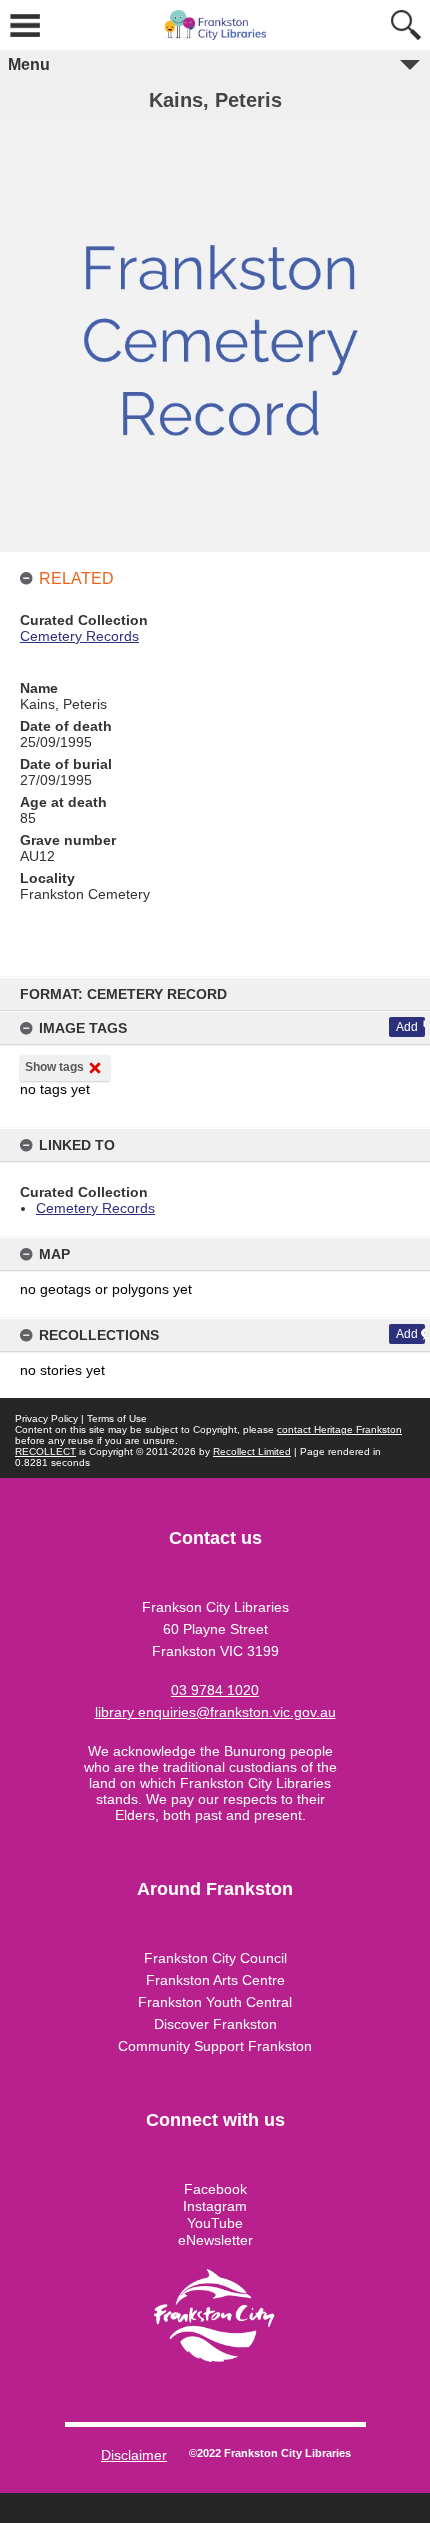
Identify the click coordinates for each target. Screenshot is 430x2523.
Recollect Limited (252, 1451)
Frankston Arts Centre (215, 1980)
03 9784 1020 (215, 1690)
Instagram (215, 2206)
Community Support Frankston (215, 2046)
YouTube (215, 2223)
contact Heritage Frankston (339, 1429)
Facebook (215, 2189)
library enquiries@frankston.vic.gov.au (215, 1712)
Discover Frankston (215, 2024)
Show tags (54, 1067)
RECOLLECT (45, 1451)
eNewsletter (215, 2240)
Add (407, 1027)
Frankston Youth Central (215, 2002)
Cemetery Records (95, 1208)
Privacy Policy (46, 1418)
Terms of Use (117, 1418)
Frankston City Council (215, 1958)
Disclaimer (134, 2455)
